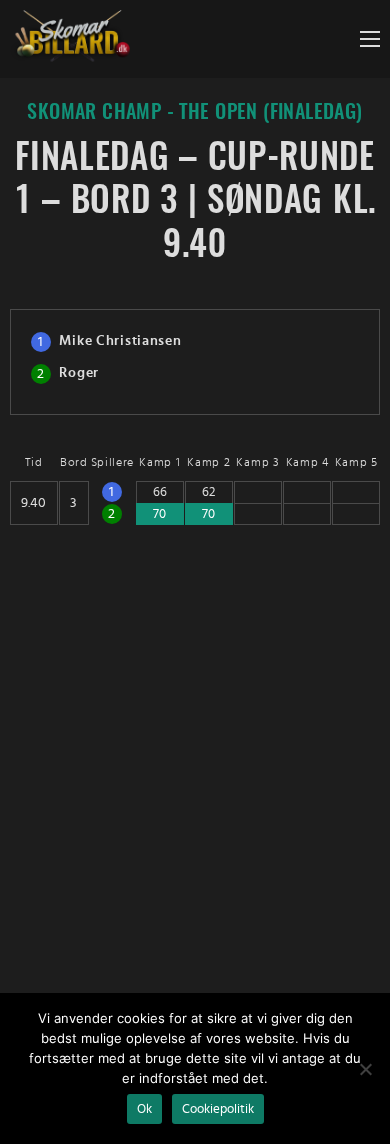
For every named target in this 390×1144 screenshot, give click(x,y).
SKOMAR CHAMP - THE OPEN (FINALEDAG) (194, 112)
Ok (144, 1109)
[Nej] (365, 1069)
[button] (370, 39)
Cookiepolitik (218, 1109)
